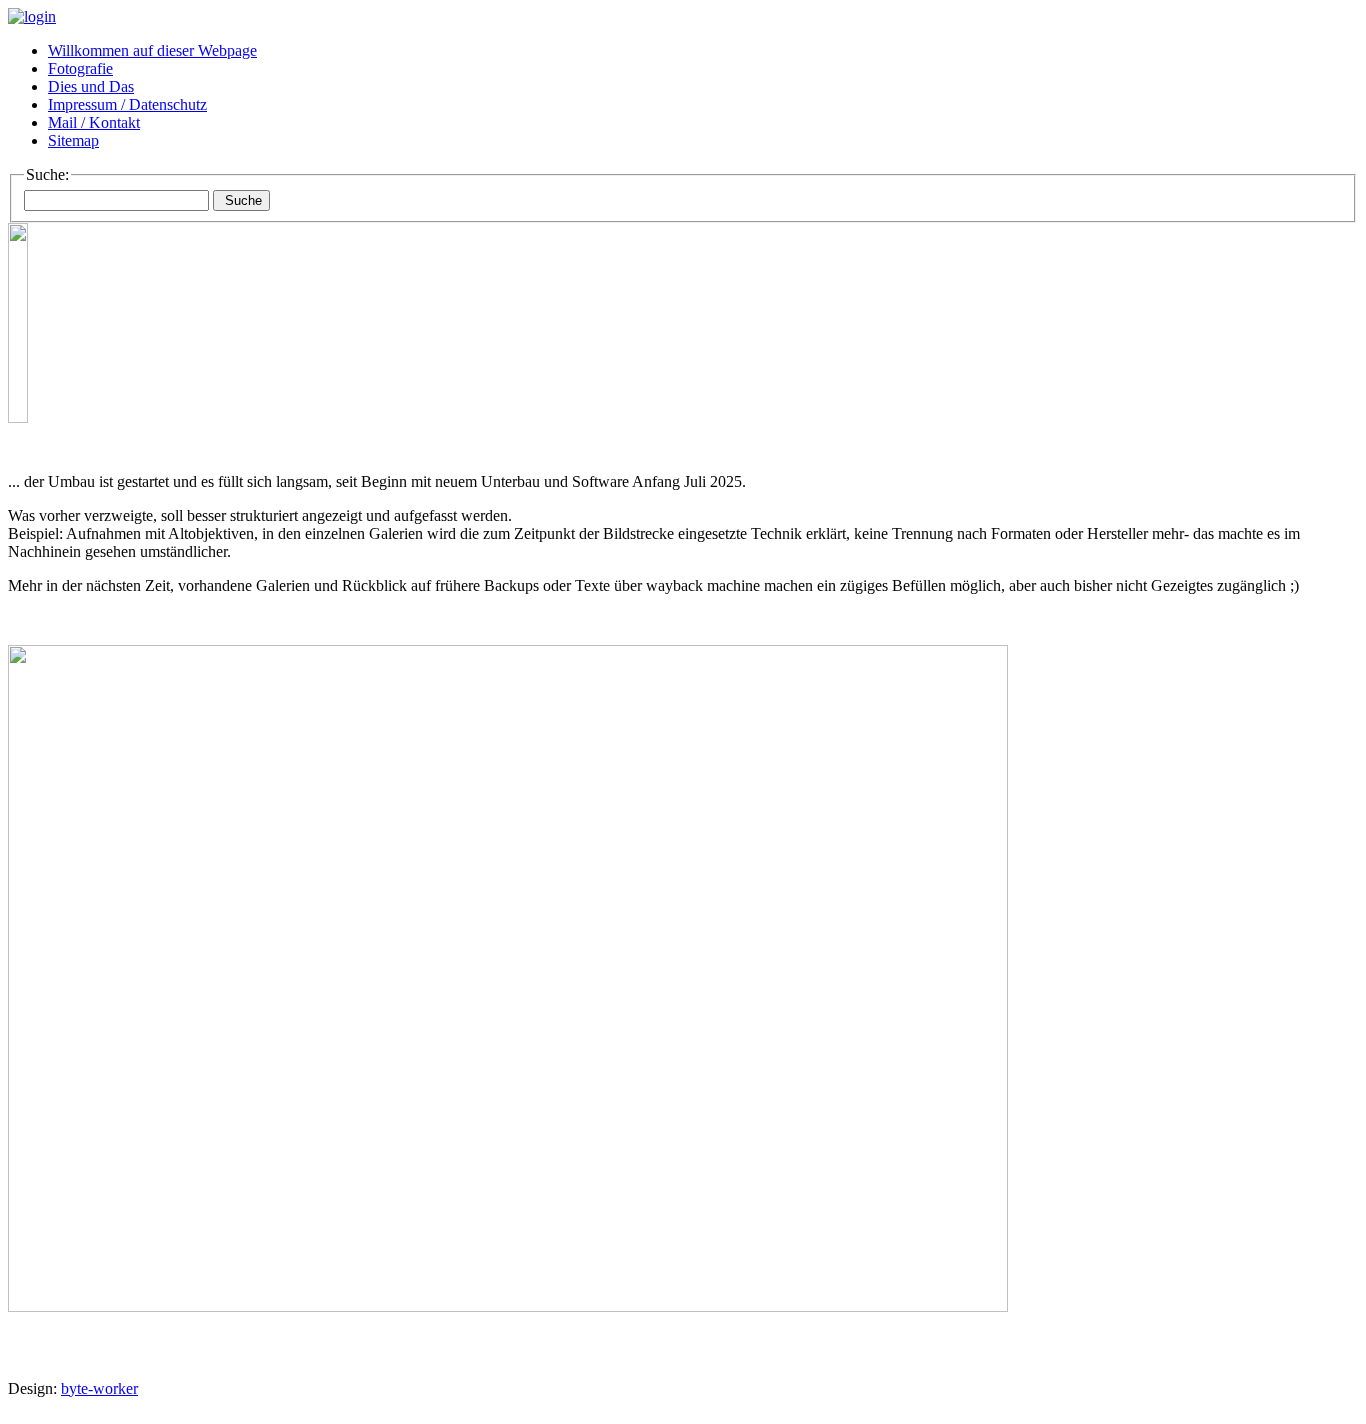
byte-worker (99, 1388)
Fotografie (80, 68)
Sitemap (73, 140)
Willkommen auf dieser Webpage (152, 50)
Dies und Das (91, 86)
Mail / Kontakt (94, 122)
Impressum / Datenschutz (127, 104)
